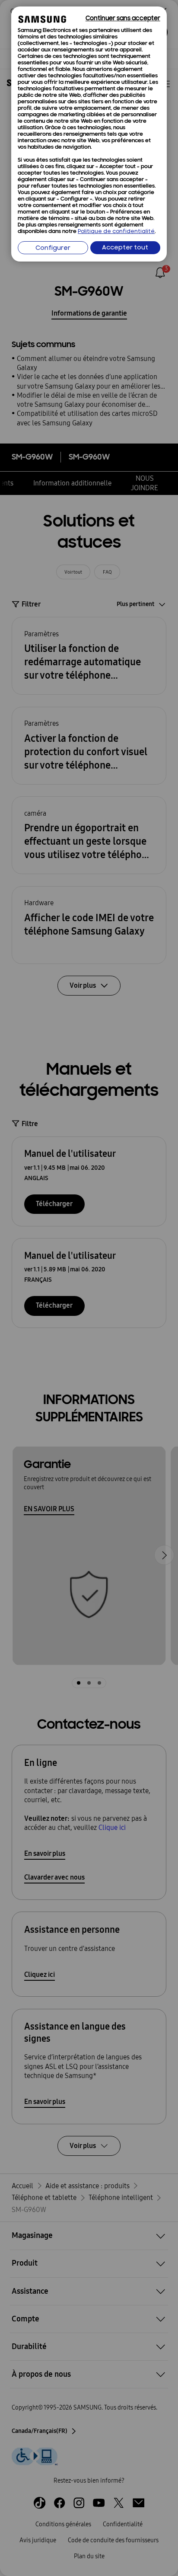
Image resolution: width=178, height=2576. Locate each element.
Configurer (53, 248)
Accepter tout (125, 248)
